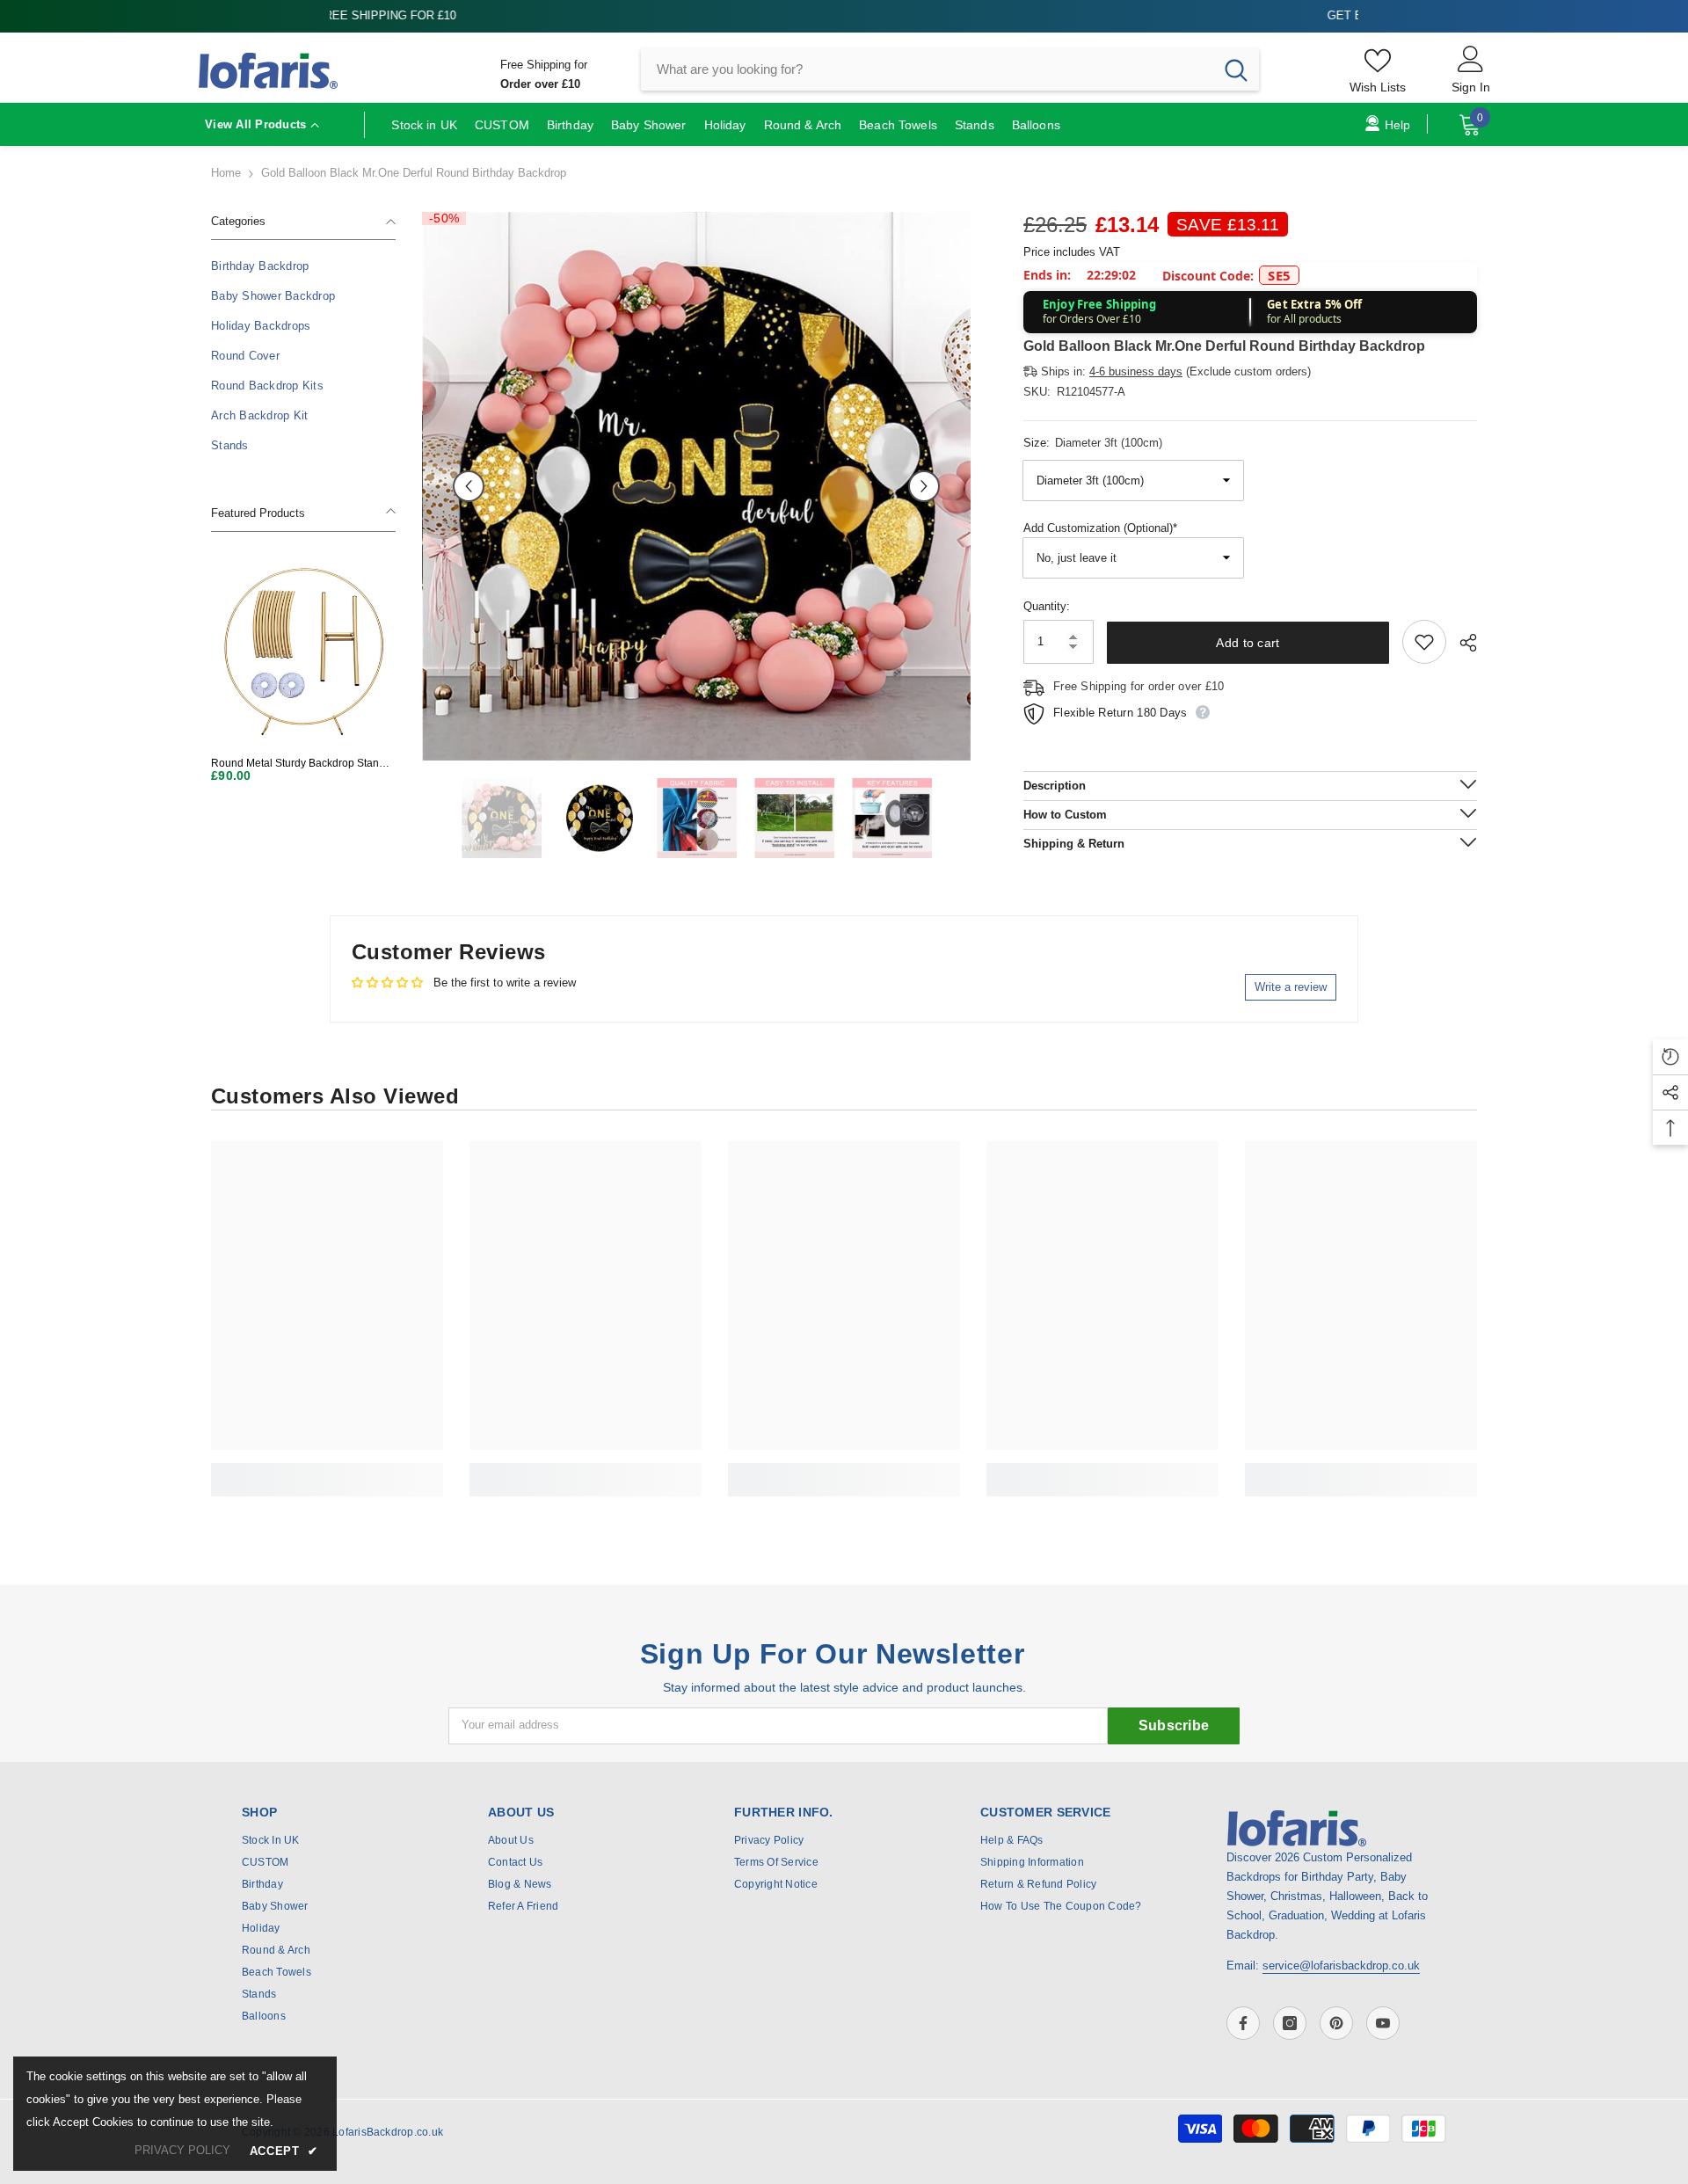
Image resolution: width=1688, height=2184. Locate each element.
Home (226, 173)
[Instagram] (1290, 2023)
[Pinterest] (1336, 2023)
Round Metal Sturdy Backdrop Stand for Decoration (298, 764)
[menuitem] (303, 266)
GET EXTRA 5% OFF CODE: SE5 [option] (844, 15)
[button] (469, 486)
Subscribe (1174, 1725)
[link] (327, 1470)
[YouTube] (1383, 2023)
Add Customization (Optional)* (1100, 528)
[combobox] (927, 69)
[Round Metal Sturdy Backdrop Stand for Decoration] (303, 651)
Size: (1093, 443)
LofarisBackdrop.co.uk (388, 2132)
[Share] (1462, 643)
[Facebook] (1243, 2023)
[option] (696, 486)
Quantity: (1047, 606)
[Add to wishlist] (1424, 642)
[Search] (950, 69)
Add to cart (1248, 643)
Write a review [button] (1291, 987)
